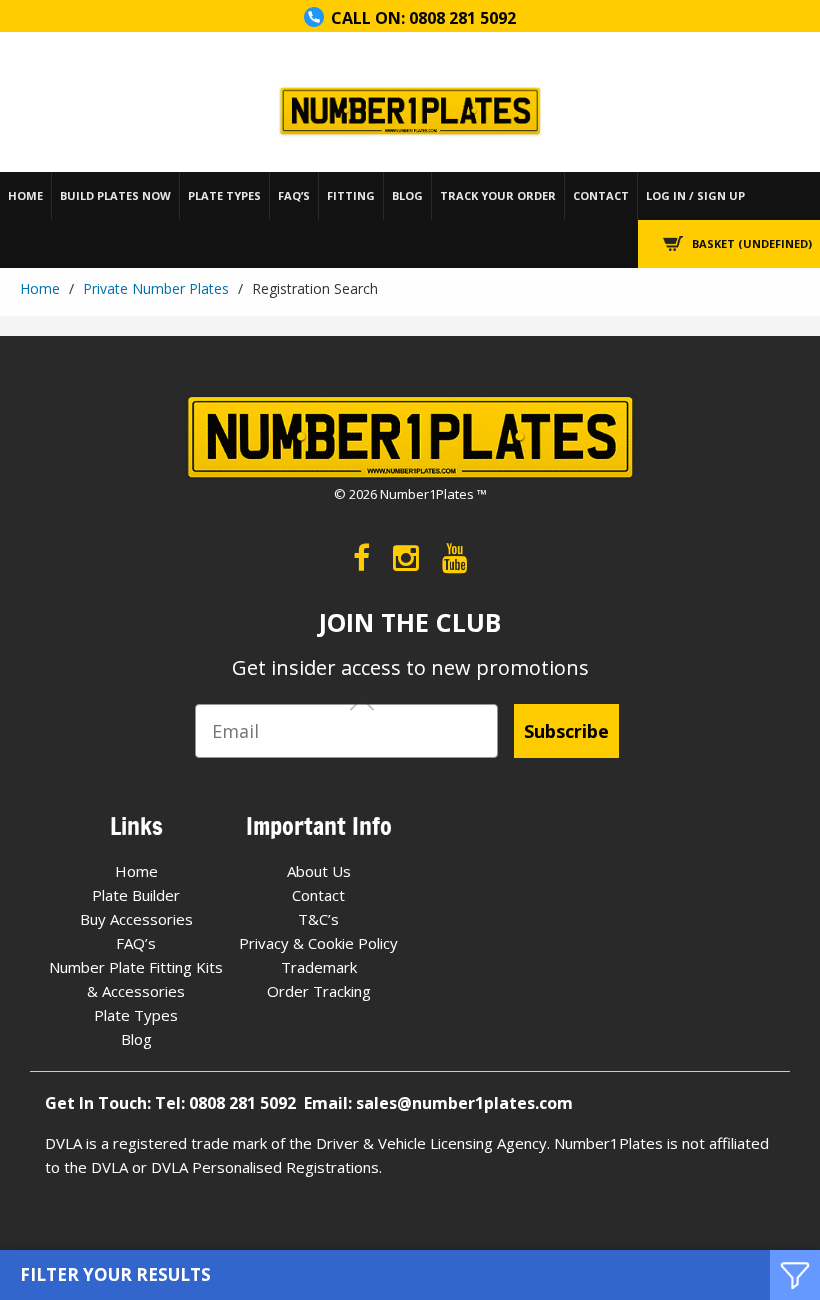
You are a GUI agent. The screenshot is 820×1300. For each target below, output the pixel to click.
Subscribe (566, 731)
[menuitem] (26, 196)
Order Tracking (319, 991)
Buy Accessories (136, 919)
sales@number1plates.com (464, 1103)
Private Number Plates (156, 288)
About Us (319, 871)
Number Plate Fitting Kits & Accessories (136, 979)
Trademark (319, 967)
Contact (601, 195)
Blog (407, 195)
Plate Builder (136, 895)
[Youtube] (455, 557)
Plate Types (224, 195)
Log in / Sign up (695, 195)
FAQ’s (294, 195)
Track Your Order (498, 195)
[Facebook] (361, 557)
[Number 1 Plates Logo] (410, 112)
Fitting (351, 195)
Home (25, 195)
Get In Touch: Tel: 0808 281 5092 (174, 1103)
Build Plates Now (115, 195)
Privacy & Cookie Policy (318, 943)
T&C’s (318, 919)
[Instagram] (406, 557)
